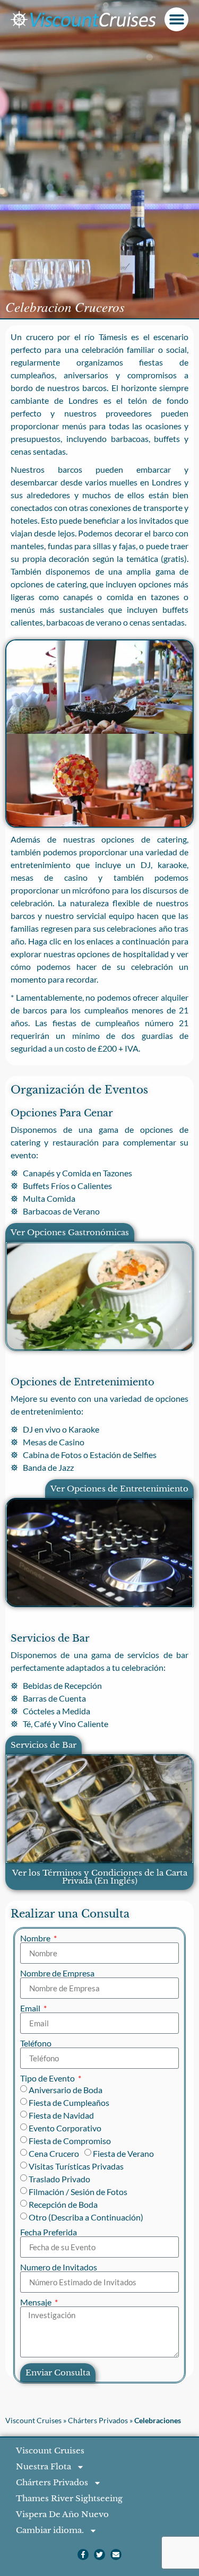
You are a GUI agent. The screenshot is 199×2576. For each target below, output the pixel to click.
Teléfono (36, 2043)
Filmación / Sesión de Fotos (78, 2192)
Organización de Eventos (79, 1090)
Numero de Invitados (59, 2267)
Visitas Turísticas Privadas (76, 2166)
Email (31, 2008)
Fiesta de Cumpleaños (69, 2102)
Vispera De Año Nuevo (62, 2514)
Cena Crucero (54, 2153)
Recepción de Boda (63, 2204)
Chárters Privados (98, 2421)
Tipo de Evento (48, 2078)
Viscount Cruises (33, 2421)
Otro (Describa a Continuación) (86, 2217)
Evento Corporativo (65, 2128)
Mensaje (37, 2302)
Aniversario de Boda (66, 2090)
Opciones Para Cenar (62, 1113)
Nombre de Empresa (57, 1973)
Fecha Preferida (49, 2232)
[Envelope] (116, 2555)
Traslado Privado (59, 2179)
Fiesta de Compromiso (70, 2141)
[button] (176, 19)
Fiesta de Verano (123, 2153)
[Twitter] (99, 2555)
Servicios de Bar (50, 1638)
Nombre (36, 1938)
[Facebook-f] (83, 2555)
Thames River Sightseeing (69, 2498)
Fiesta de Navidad (61, 2115)
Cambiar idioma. (50, 2530)
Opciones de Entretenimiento (83, 1382)
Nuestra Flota (44, 2466)
